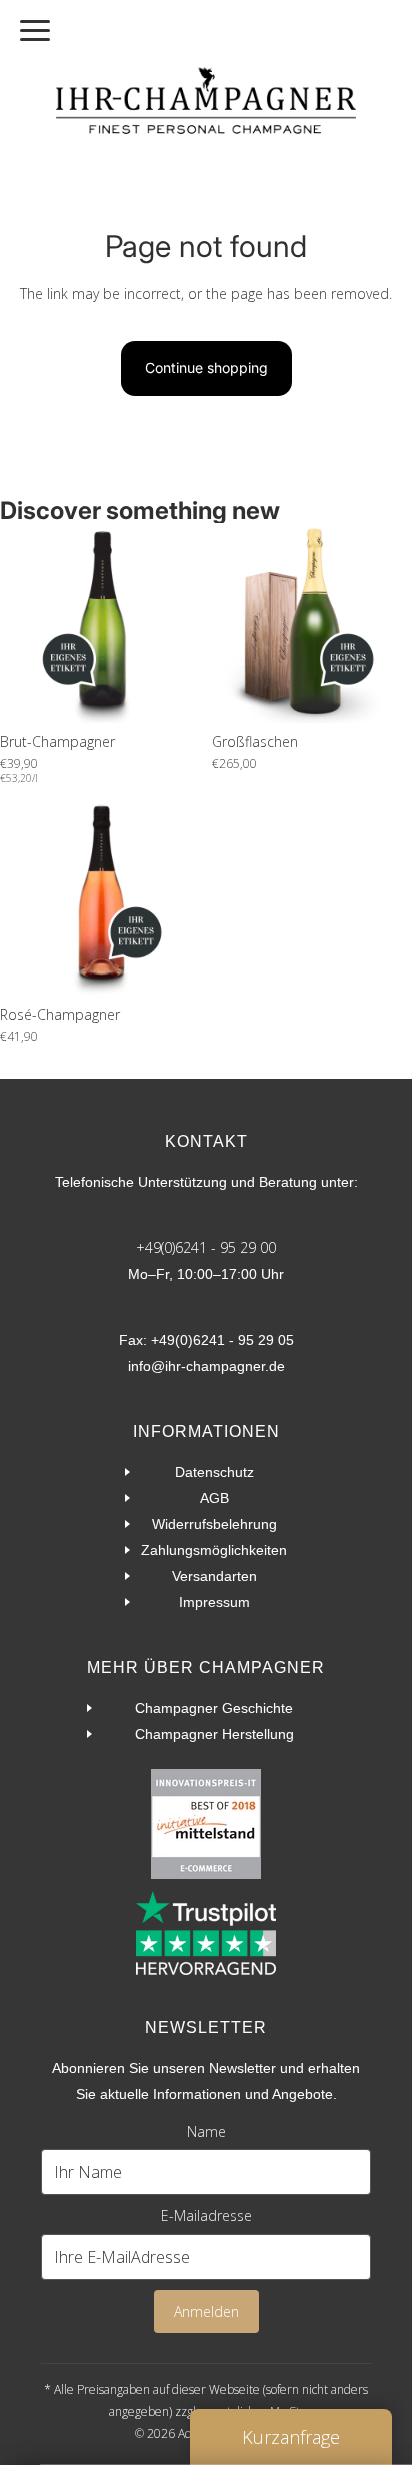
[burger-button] (35, 30)
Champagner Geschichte (214, 1708)
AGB (214, 1498)
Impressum (214, 1602)
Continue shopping (206, 367)
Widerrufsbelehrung (214, 1524)
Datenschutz (214, 1472)
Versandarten (214, 1576)
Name (206, 2131)
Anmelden (206, 2311)
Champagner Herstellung (214, 1734)
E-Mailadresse (206, 2215)
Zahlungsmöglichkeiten (214, 1550)
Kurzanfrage (291, 2437)
